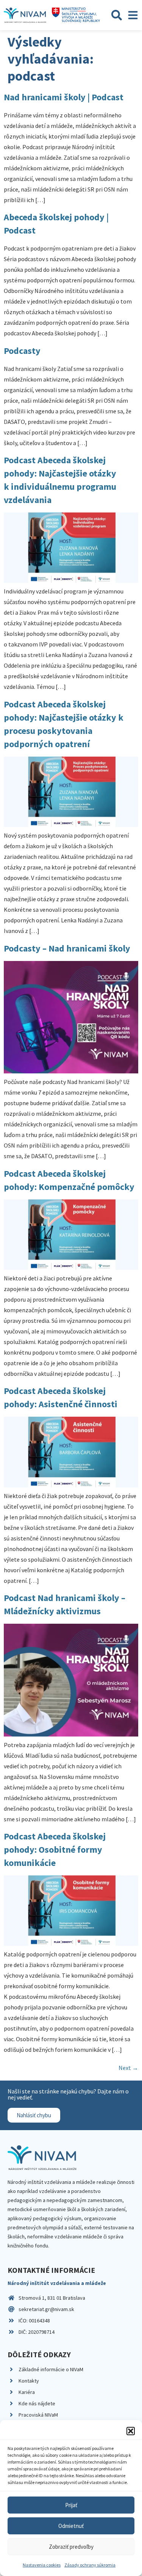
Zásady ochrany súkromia (90, 2565)
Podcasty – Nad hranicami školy (67, 948)
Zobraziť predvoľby (71, 2547)
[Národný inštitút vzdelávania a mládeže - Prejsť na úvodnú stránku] (25, 15)
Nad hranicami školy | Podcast (64, 97)
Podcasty (22, 351)
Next (128, 2068)
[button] (131, 2431)
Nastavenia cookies (42, 2565)
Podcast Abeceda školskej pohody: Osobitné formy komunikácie (55, 1849)
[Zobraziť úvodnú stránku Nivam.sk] (42, 2158)
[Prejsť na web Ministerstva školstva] (76, 15)
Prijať (71, 2505)
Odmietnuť (71, 2526)
